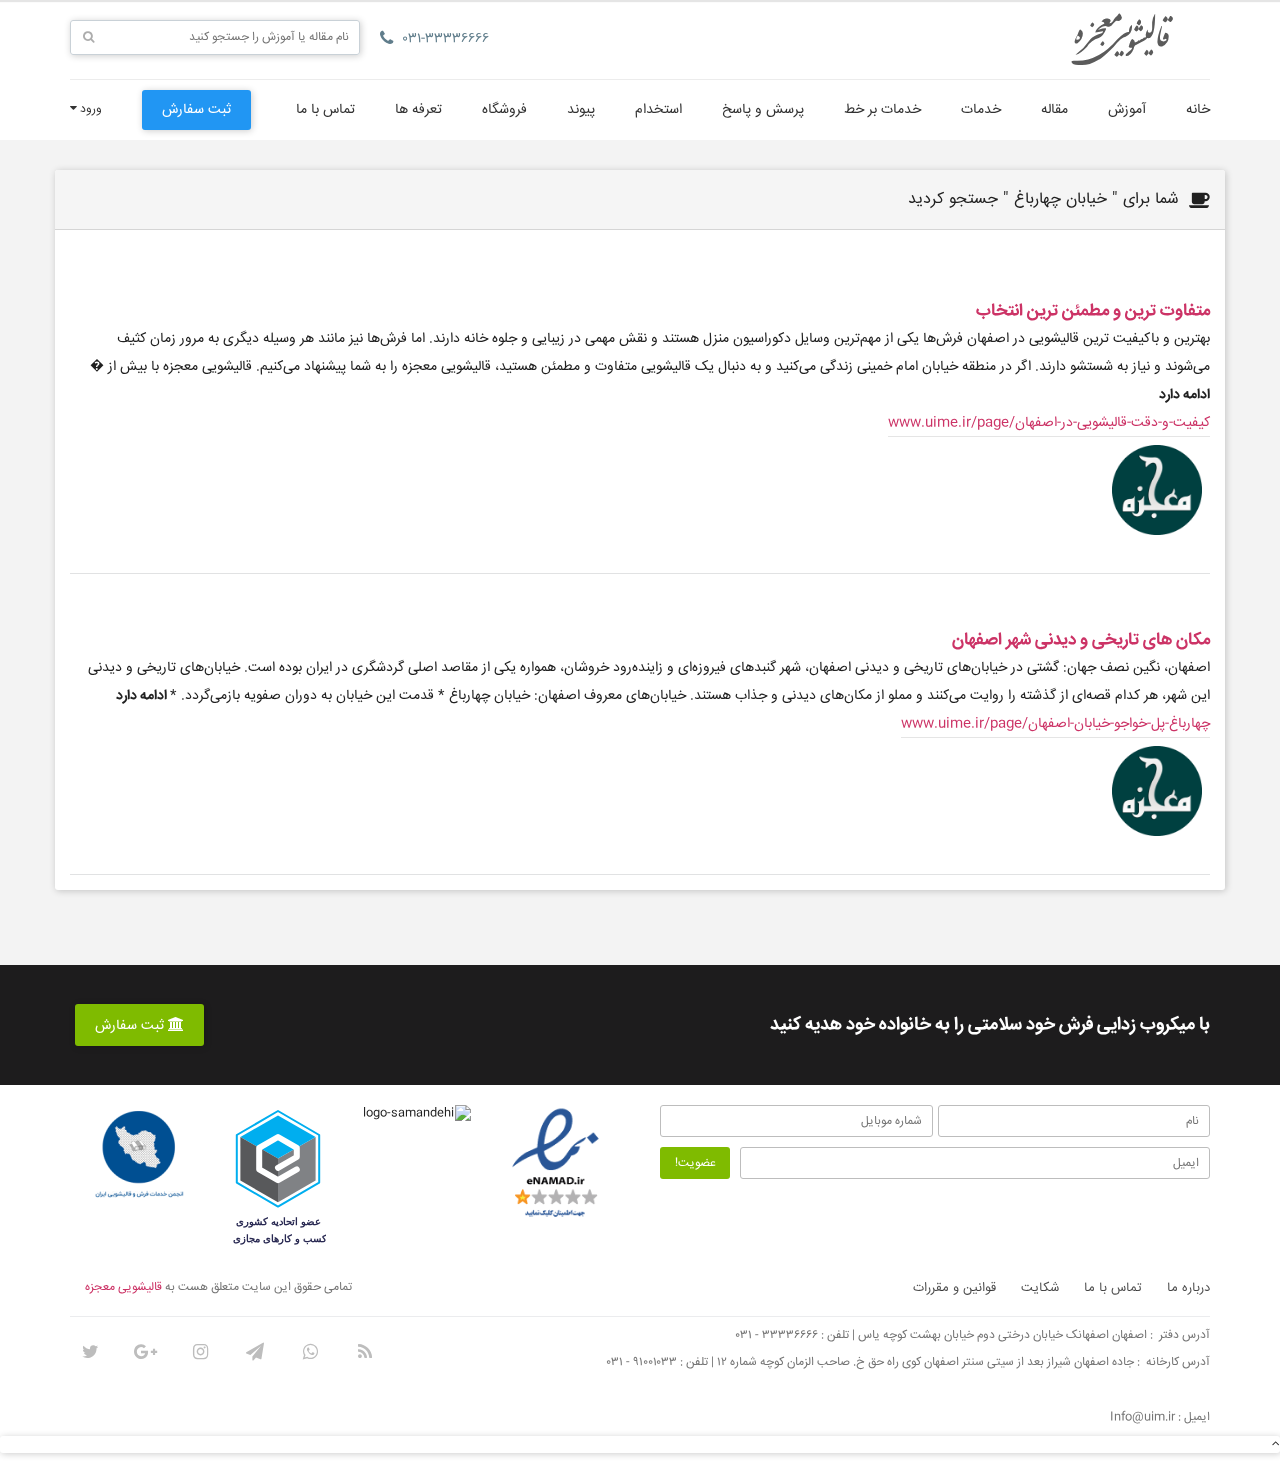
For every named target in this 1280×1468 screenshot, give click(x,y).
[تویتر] (90, 1352)
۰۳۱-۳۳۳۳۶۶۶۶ (446, 39)
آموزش (1127, 110)
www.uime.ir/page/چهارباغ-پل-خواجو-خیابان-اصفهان (1055, 724)
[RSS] (365, 1352)
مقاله (1054, 110)
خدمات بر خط (882, 110)
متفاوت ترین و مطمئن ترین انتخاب (1093, 311)
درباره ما (1188, 1288)
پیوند (581, 110)
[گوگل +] (145, 1352)
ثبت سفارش (196, 110)
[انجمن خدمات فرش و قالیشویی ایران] (139, 1155)
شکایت (1040, 1288)
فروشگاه (504, 110)
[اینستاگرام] (200, 1352)
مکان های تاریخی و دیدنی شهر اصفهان (1081, 640)
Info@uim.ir (1142, 1417)
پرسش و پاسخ (763, 110)
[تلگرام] (255, 1352)
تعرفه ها (418, 110)
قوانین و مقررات (954, 1288)
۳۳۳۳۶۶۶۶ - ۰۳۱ (777, 1335)
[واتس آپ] (310, 1352)
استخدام (658, 110)
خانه (1198, 110)
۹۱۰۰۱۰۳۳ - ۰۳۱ (642, 1362)
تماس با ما (325, 110)
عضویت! (695, 1163)
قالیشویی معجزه (123, 1287)
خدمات (981, 110)
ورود (89, 109)
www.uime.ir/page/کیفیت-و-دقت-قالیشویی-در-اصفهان (1049, 423)
